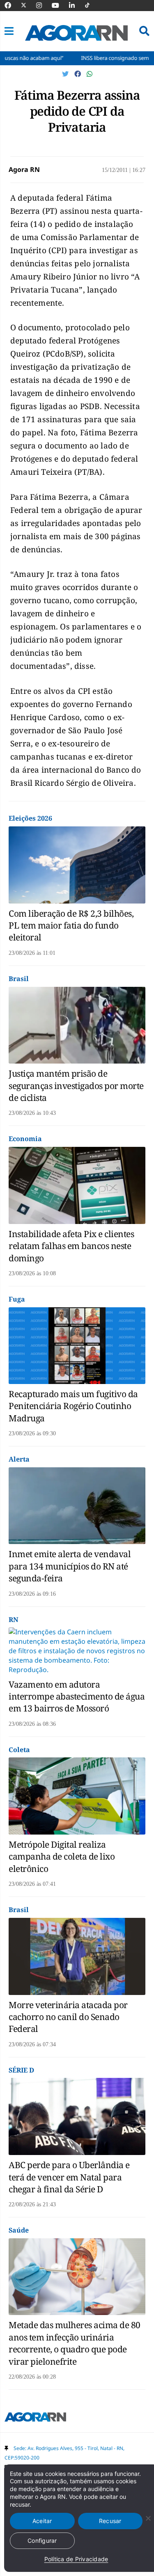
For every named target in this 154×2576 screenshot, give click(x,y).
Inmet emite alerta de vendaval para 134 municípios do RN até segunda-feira (70, 1566)
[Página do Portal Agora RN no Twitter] (29, 5)
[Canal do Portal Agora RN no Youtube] (60, 5)
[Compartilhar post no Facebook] (78, 74)
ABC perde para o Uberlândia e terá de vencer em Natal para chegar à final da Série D (69, 2177)
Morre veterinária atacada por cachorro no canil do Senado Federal (68, 2017)
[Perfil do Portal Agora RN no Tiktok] (91, 5)
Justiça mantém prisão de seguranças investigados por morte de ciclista (76, 1086)
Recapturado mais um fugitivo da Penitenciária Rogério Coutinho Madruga (73, 1406)
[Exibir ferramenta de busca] (144, 31)
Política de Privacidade (76, 2559)
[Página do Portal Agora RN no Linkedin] (76, 5)
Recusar (110, 2521)
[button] (9, 31)
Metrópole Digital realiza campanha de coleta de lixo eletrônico (62, 1857)
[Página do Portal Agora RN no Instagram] (43, 5)
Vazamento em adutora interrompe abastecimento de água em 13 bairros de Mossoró (77, 1696)
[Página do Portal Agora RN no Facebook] (12, 5)
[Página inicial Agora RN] (35, 2418)
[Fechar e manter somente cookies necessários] (148, 2518)
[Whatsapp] (90, 74)
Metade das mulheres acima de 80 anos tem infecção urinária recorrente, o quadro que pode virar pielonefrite (75, 2343)
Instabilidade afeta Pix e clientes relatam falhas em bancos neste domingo (71, 1246)
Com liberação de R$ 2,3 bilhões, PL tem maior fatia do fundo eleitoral (71, 925)
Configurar (42, 2541)
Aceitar (42, 2521)
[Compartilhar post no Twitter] (66, 74)
